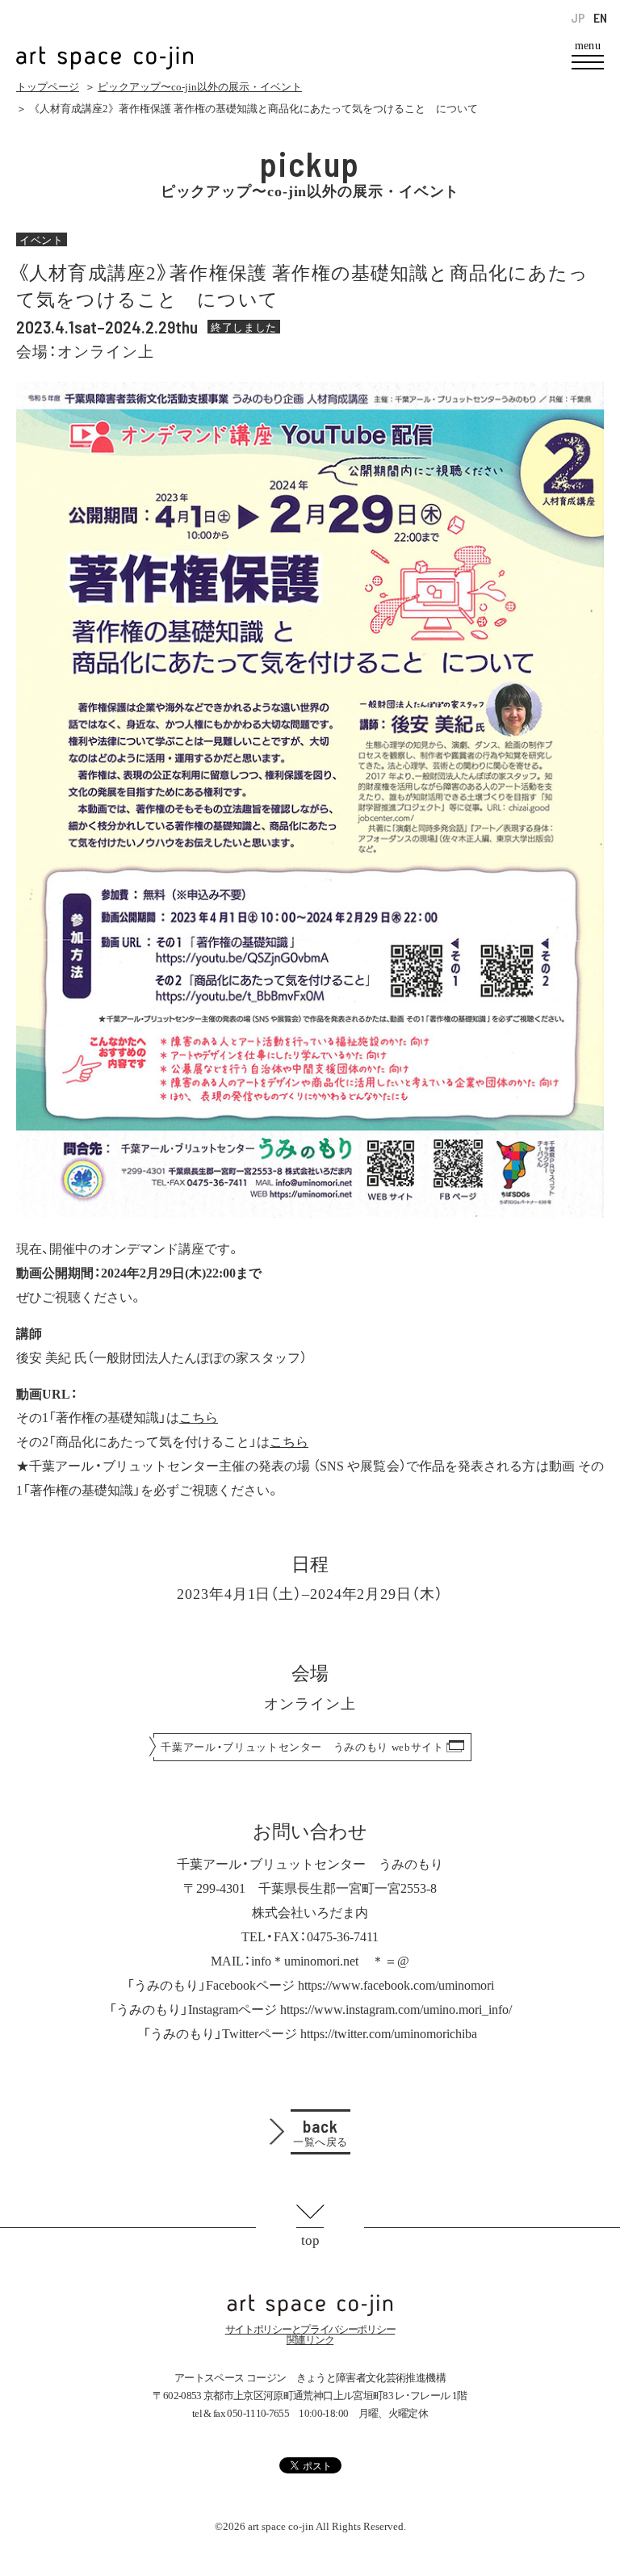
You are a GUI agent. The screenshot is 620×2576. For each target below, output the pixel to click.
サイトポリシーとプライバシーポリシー (310, 2329)
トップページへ (310, 2305)
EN (600, 18)
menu (588, 46)
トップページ (48, 87)
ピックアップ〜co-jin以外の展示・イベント (200, 87)
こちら (199, 1416)
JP (578, 18)
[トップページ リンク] (105, 49)
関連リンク (310, 2340)
